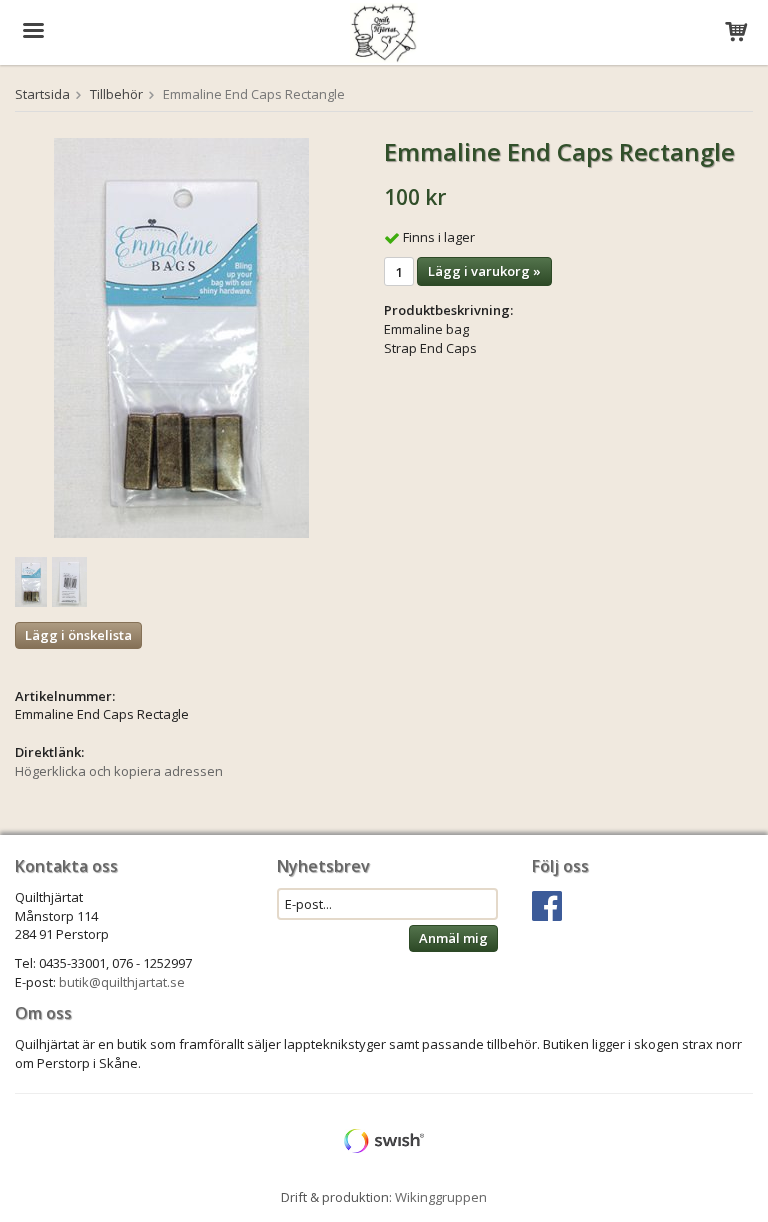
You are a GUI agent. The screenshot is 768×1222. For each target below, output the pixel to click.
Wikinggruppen (441, 1197)
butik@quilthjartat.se (122, 982)
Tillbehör (116, 94)
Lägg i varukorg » (484, 271)
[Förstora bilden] (181, 337)
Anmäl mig (453, 938)
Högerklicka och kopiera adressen (119, 771)
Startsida (42, 94)
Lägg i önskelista (78, 635)
